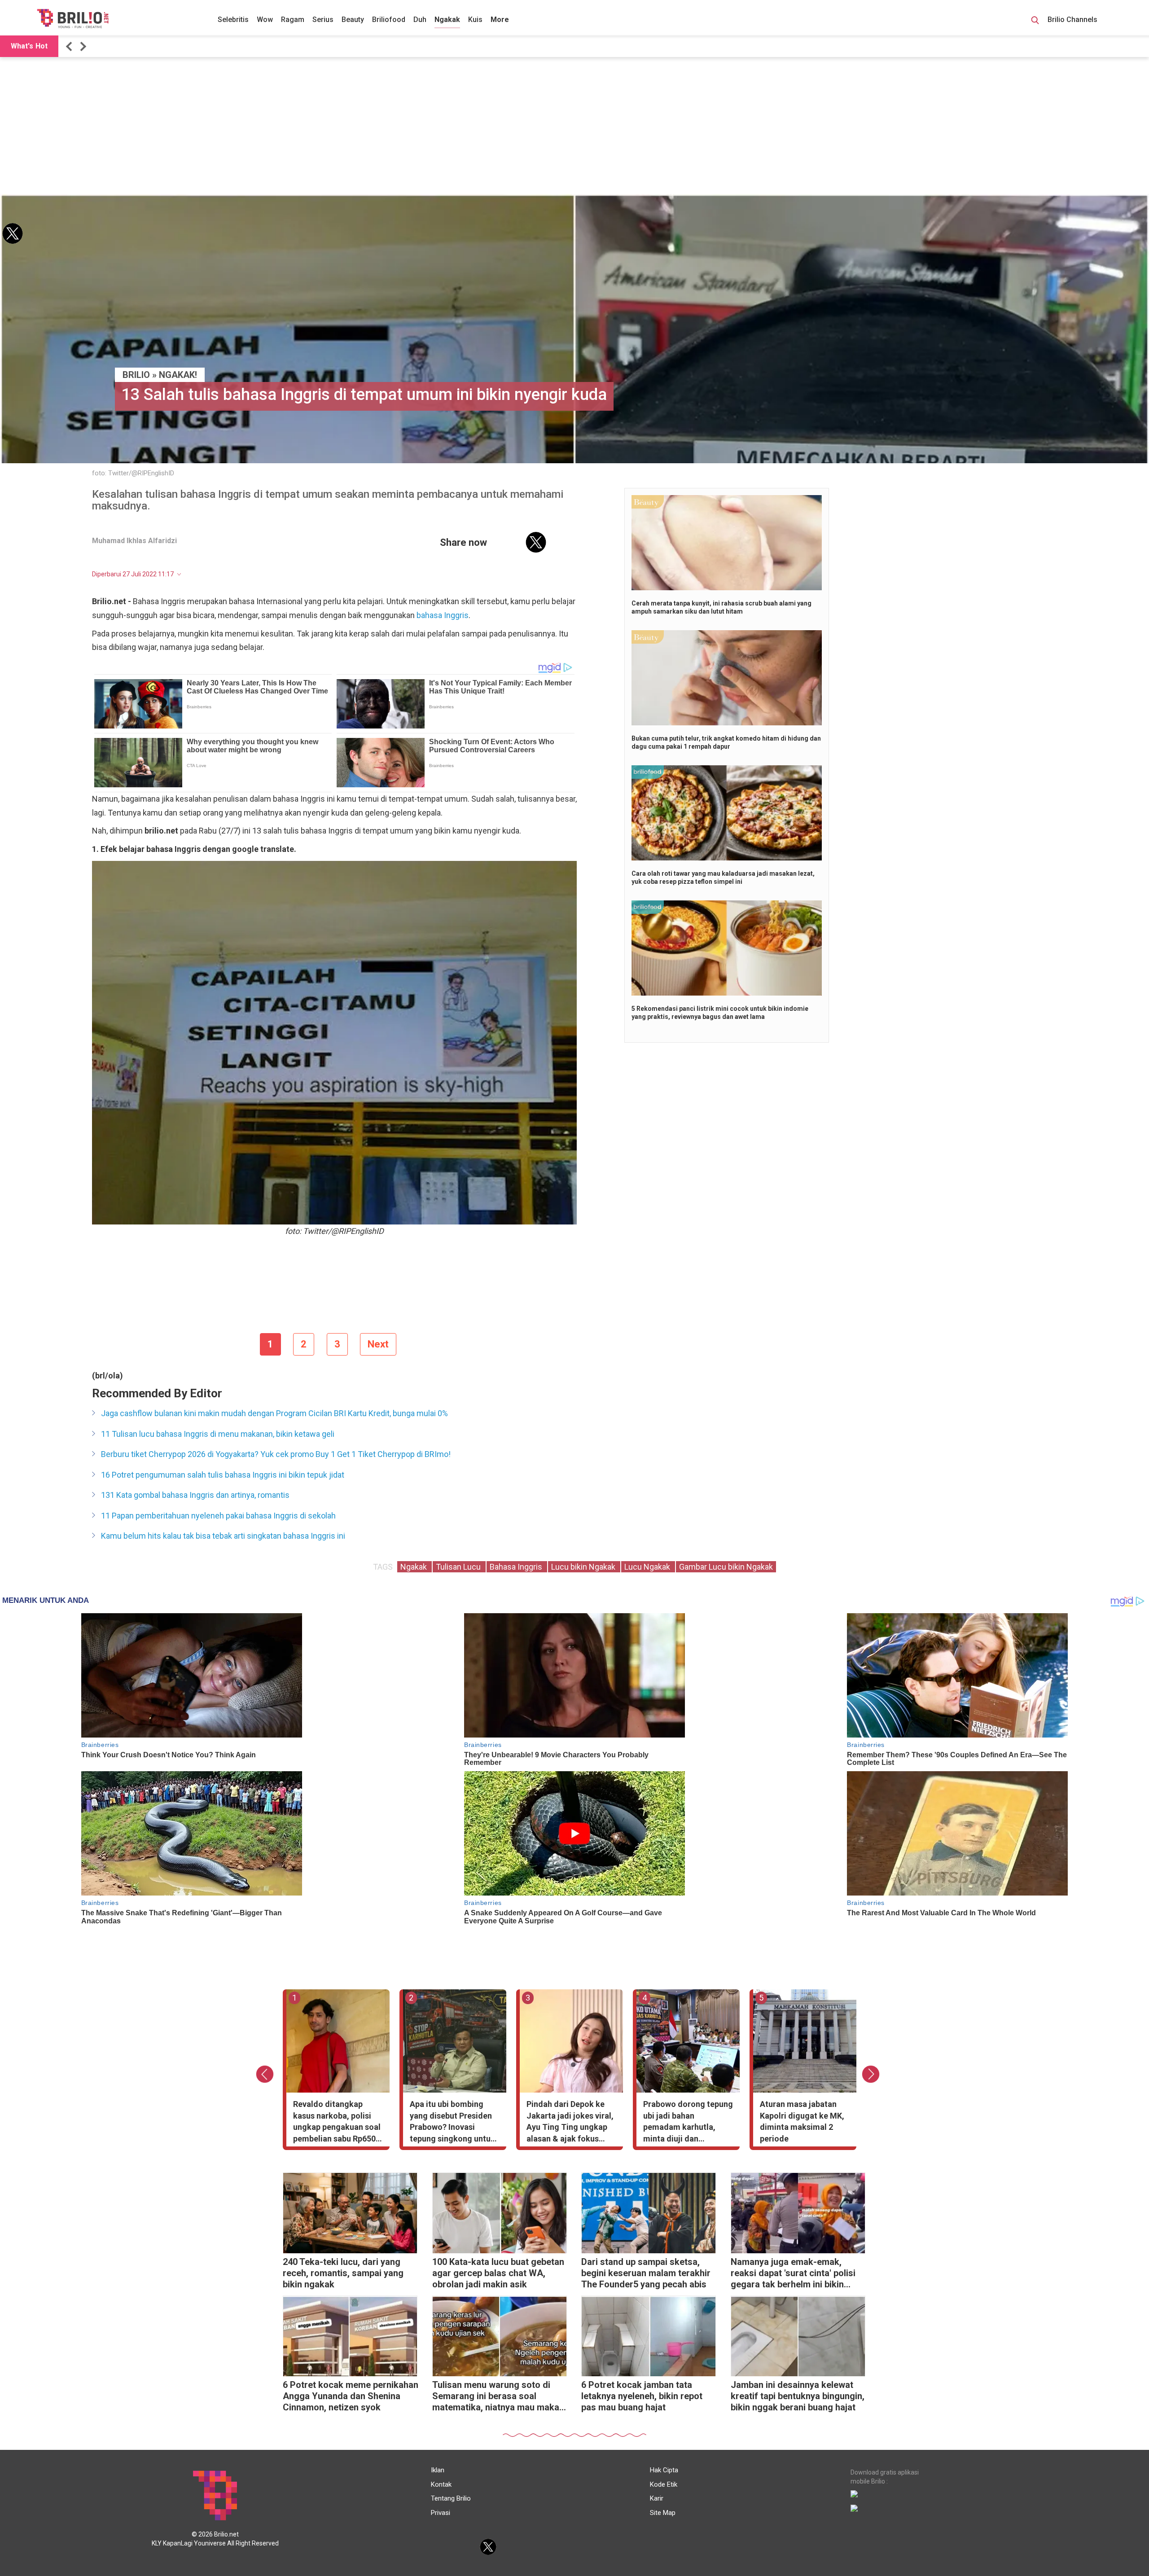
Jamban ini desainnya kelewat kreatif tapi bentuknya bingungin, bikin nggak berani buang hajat (798, 2396)
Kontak (441, 2484)
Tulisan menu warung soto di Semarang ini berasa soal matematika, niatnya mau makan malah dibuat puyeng (498, 2397)
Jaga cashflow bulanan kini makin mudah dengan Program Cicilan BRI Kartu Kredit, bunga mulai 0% (274, 1413)
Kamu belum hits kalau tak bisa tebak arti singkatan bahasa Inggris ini (223, 1536)
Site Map (663, 2513)
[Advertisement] (574, 127)
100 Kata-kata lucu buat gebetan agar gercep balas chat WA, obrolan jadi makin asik (498, 2273)
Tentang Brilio (451, 2498)
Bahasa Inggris (517, 1567)
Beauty (353, 20)
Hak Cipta (664, 2470)
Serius (323, 20)
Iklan (438, 2470)
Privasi (441, 2513)
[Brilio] (73, 18)
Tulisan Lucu (459, 1567)
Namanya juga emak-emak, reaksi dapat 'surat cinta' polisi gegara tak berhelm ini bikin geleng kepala (793, 2274)
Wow (265, 20)
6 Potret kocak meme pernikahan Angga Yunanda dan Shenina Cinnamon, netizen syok (351, 2396)
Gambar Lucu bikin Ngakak (726, 1567)
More (500, 20)
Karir (657, 2498)
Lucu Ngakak (648, 1567)
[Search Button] (1035, 22)
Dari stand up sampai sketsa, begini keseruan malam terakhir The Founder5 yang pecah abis (646, 2273)
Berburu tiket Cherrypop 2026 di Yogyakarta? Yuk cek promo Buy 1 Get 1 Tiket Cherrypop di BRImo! (276, 1454)
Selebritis (233, 20)
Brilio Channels (1073, 20)
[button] (70, 46)
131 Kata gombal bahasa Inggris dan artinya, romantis (195, 1495)
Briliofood (389, 20)
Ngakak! (178, 375)
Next (378, 1344)
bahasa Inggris (443, 615)
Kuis (475, 20)
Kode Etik (664, 2484)
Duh (420, 20)
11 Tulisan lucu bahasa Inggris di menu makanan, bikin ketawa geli (218, 1434)
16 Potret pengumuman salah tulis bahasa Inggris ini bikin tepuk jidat (223, 1475)
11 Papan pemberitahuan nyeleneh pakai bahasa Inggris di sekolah (218, 1516)
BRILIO (136, 375)
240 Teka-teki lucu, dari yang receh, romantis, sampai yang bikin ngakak (343, 2273)
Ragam (293, 20)
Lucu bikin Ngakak (584, 1567)
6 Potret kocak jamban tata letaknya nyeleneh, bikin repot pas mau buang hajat (642, 2396)
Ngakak (447, 20)
